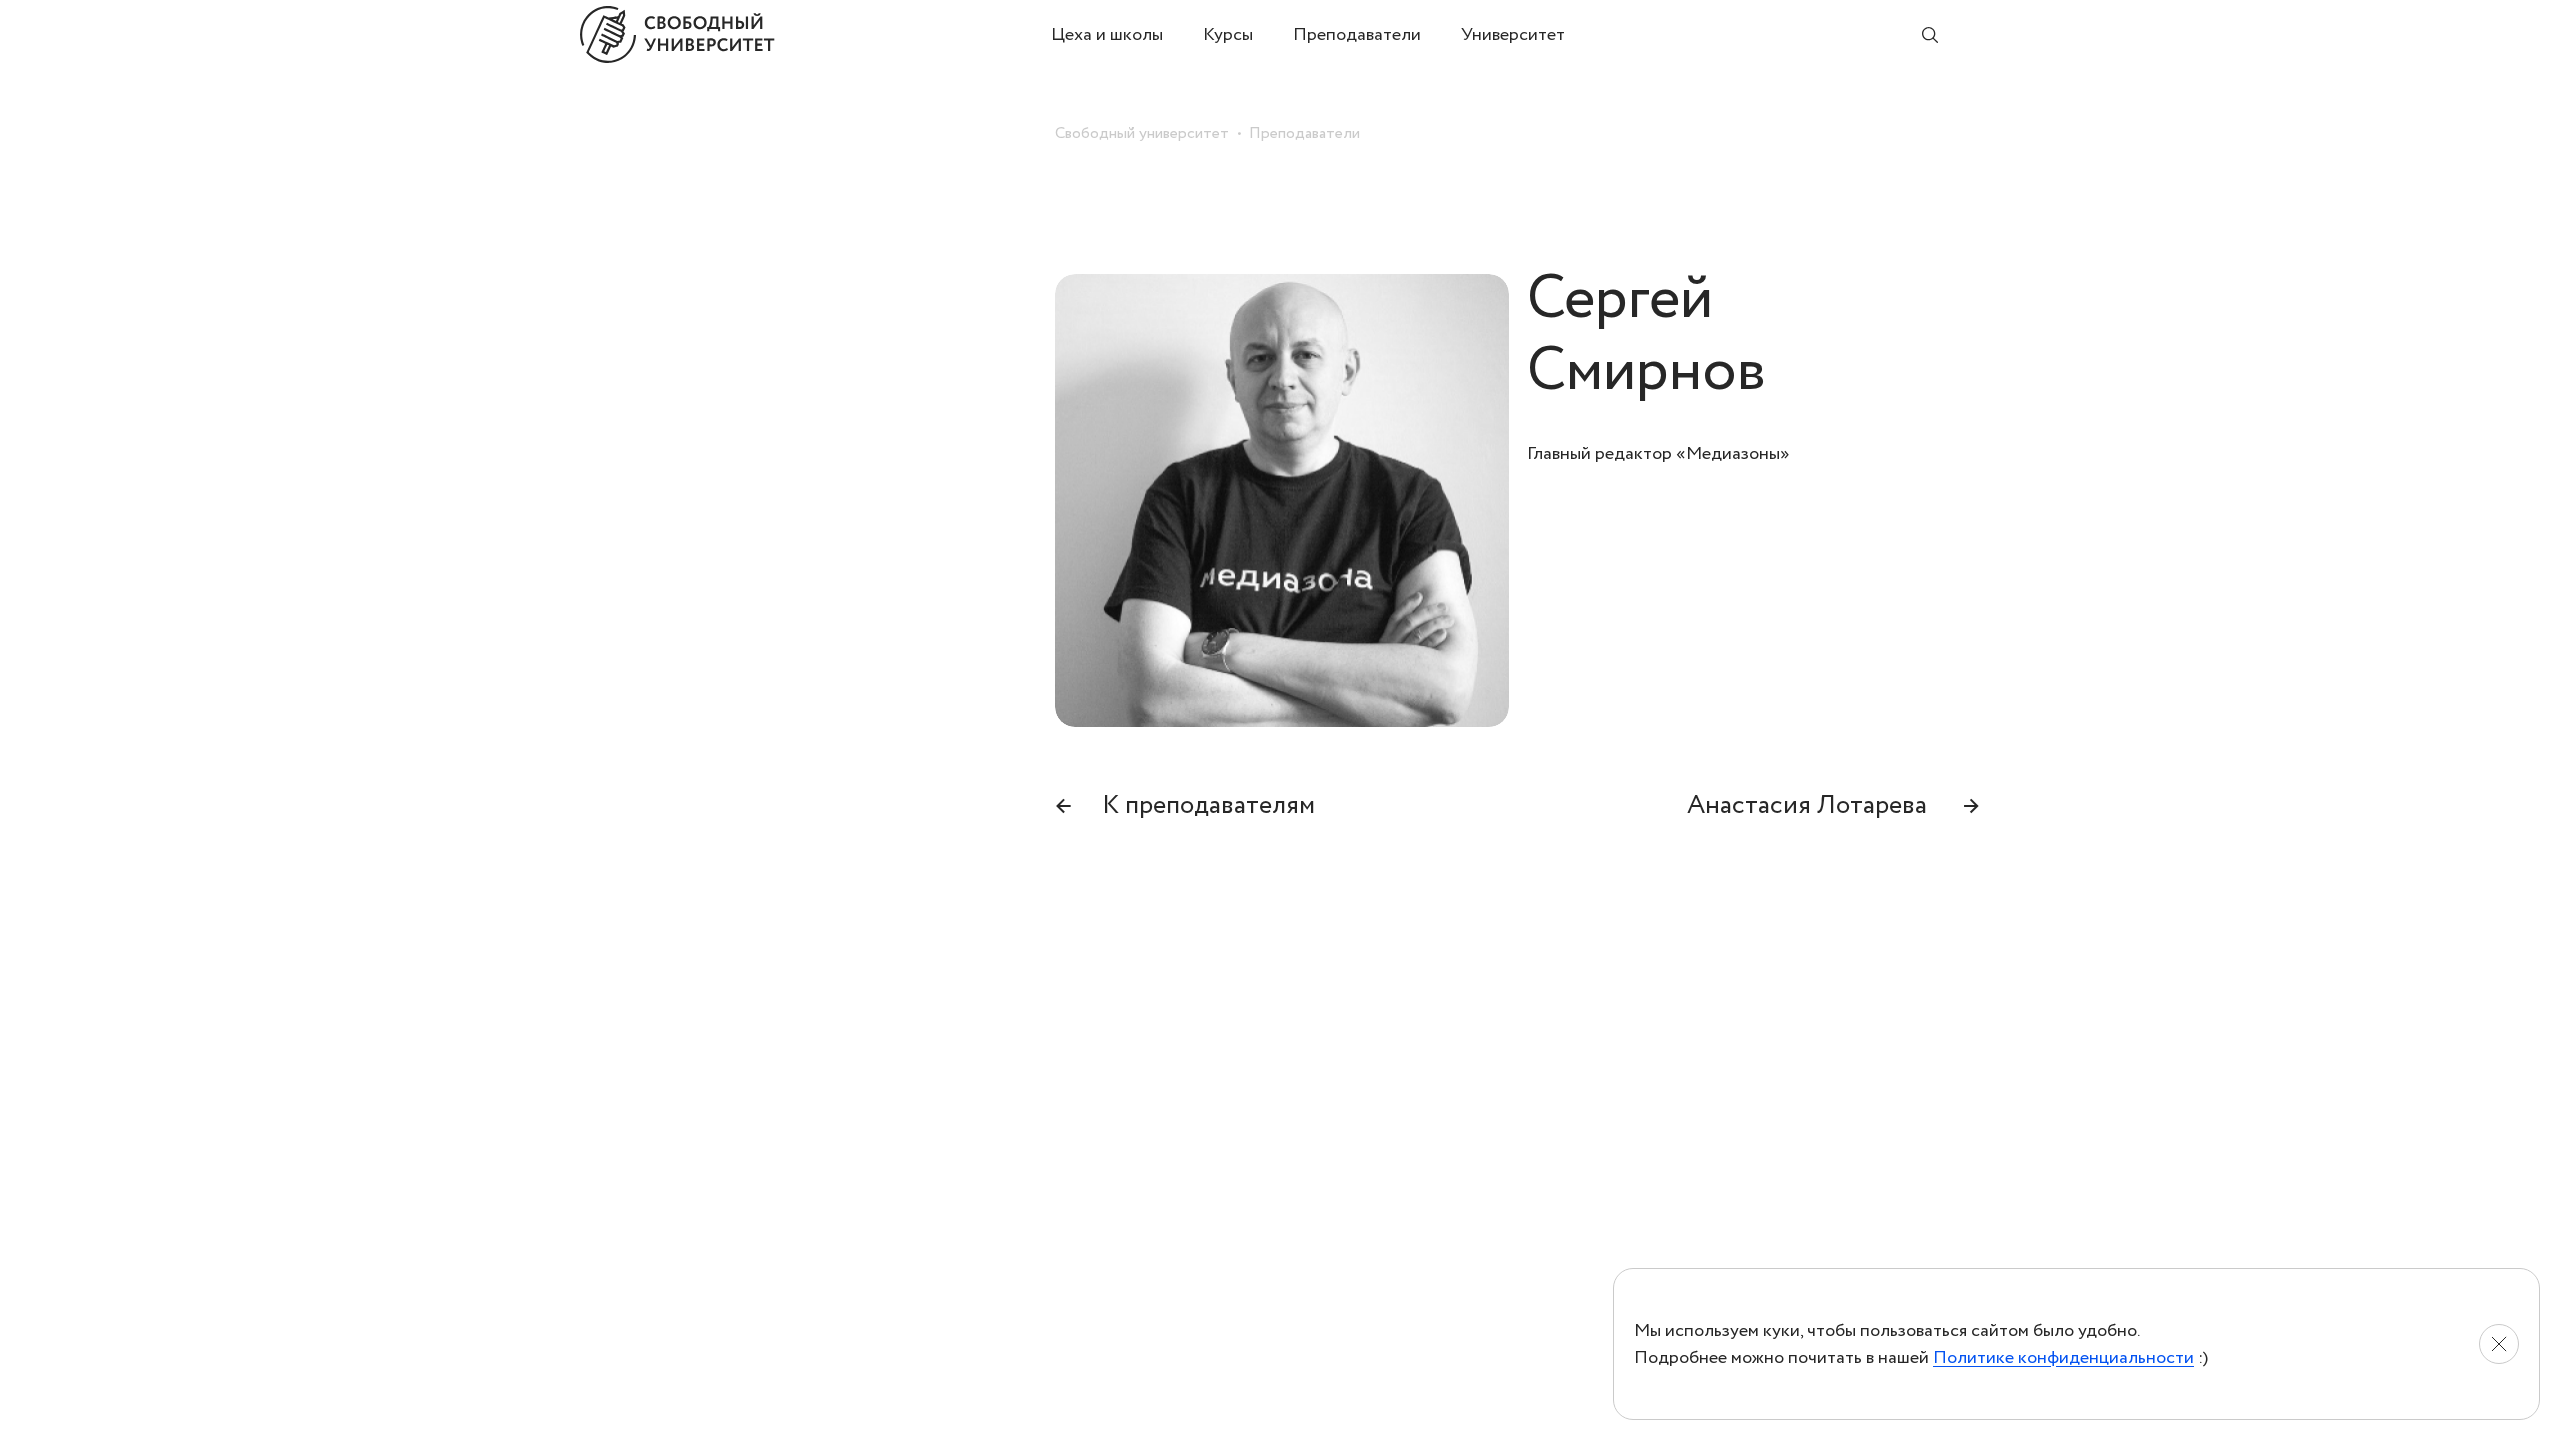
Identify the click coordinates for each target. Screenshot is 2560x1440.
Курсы (1228, 34)
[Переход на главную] (815, 34)
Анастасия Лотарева (1833, 805)
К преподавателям (1185, 805)
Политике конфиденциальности (2063, 1357)
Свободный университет (1142, 133)
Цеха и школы (1107, 34)
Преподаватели (1357, 34)
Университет (1513, 34)
